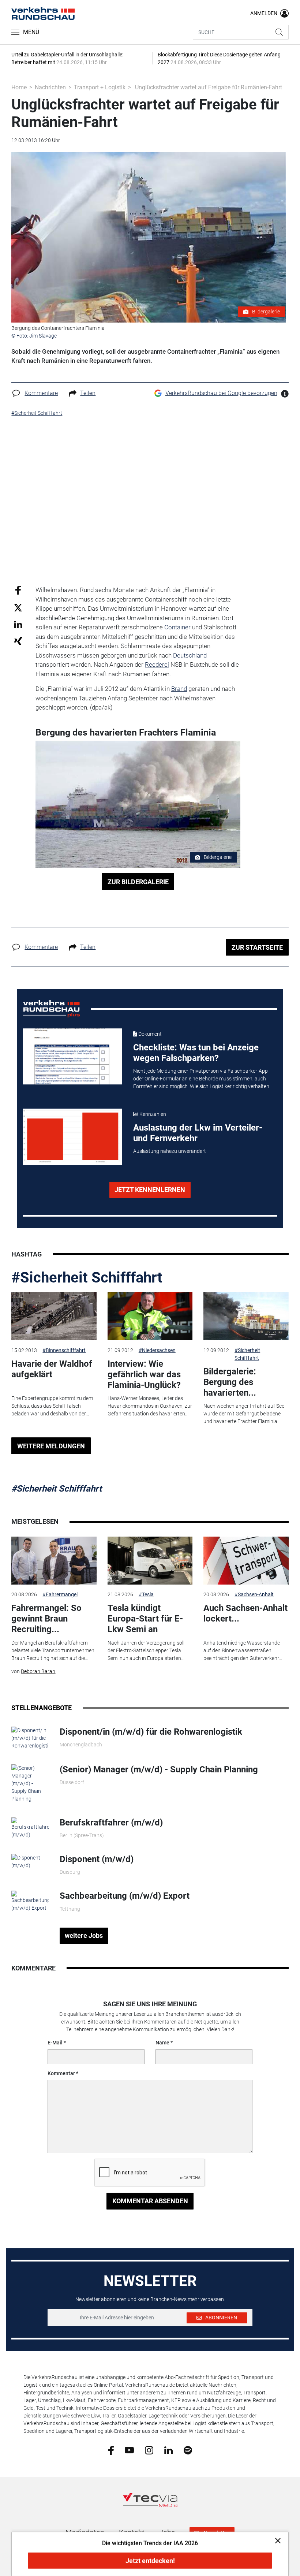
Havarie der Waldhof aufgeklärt (52, 1369)
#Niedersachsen (157, 1350)
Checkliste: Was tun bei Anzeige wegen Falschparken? (196, 1053)
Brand (179, 689)
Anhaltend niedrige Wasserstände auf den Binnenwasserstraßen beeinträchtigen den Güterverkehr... (243, 1650)
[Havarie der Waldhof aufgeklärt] (54, 1316)
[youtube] (129, 2450)
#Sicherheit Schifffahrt (87, 1278)
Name (162, 2043)
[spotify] (188, 2450)
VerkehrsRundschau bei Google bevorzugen (221, 393)
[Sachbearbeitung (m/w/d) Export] (30, 1901)
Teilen (88, 393)
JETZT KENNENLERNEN (150, 1190)
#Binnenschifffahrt (64, 1350)
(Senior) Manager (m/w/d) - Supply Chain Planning (159, 1769)
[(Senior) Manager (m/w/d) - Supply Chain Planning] (30, 1783)
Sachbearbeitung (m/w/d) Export (125, 1896)
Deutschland (190, 655)
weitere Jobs (84, 1935)
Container (177, 627)
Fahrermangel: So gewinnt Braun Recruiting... (46, 1619)
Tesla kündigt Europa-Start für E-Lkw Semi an (145, 1619)
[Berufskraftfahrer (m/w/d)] (30, 1828)
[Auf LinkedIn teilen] (18, 624)
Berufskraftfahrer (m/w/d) (111, 1823)
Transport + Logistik (100, 87)
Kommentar (61, 2073)
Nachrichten (50, 87)
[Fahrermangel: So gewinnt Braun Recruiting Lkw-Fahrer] (54, 1561)
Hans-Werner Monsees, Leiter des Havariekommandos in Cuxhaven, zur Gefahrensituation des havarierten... (150, 1406)
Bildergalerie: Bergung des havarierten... (230, 1382)
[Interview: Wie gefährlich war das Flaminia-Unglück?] (150, 1316)
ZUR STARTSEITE (257, 947)
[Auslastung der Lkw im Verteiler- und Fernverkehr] (73, 1137)
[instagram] (149, 2450)
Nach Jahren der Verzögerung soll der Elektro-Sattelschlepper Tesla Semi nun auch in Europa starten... (146, 1650)
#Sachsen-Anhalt (254, 1594)
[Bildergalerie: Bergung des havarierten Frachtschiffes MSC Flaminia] (246, 1316)
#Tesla (146, 1594)
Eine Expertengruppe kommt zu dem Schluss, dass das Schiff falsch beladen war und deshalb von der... (52, 1406)
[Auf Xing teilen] (18, 641)
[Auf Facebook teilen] (18, 590)
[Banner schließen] (276, 2540)
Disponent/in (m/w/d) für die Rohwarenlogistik (151, 1732)
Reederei (157, 665)
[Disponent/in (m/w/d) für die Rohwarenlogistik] (30, 1738)
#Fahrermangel (60, 1594)
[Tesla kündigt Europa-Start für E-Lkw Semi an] (150, 1561)
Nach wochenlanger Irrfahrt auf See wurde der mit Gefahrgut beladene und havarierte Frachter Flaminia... (244, 1414)
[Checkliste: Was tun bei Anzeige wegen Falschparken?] (73, 1057)
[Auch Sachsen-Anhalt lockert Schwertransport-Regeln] (246, 1561)
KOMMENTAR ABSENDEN (150, 2201)
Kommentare (41, 393)
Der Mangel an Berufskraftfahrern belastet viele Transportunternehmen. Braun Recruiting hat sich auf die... (53, 1650)
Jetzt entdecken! (150, 2561)
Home (19, 87)
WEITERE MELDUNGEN (51, 1446)
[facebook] (111, 2450)
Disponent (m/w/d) (97, 1859)
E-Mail (55, 2043)
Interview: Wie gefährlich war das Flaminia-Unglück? (144, 1374)
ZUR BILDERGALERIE (138, 882)
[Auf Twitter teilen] (18, 607)
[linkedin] (168, 2450)
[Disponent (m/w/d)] (30, 1861)
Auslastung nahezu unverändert (170, 1151)
